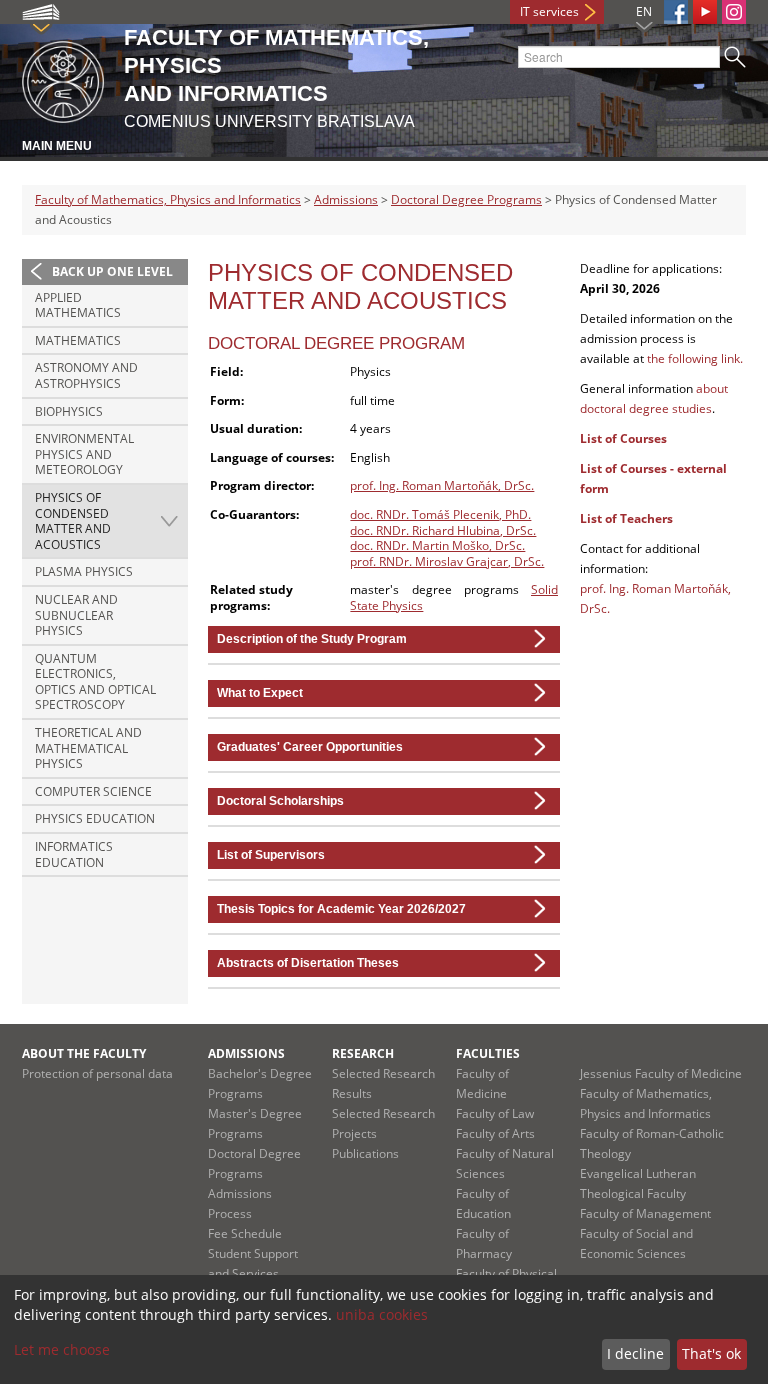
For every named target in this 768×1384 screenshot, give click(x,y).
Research (363, 1053)
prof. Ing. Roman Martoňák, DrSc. (442, 485)
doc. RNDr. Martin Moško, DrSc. (437, 545)
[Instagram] (734, 12)
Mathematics (78, 340)
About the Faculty (84, 1053)
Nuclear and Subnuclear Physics (76, 615)
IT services (549, 11)
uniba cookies (382, 1314)
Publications (365, 1153)
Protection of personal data (97, 1073)
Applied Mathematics (78, 305)
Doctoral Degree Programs (466, 199)
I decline (635, 1353)
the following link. (695, 358)
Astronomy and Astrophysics (86, 375)
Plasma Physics (84, 571)
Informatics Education (74, 854)
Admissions (346, 199)
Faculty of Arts (495, 1133)
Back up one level (112, 271)
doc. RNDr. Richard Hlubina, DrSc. (443, 530)
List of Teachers (626, 518)
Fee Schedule (245, 1233)
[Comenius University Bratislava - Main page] (63, 78)
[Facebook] (676, 12)
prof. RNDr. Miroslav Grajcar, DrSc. (447, 561)
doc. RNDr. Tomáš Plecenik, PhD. (440, 514)
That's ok (711, 1353)
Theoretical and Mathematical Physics (88, 748)
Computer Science (93, 791)
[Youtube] (705, 12)
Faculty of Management (645, 1213)
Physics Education (95, 818)
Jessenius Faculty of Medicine (661, 1073)
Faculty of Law (495, 1113)
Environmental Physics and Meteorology (84, 454)
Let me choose (62, 1349)
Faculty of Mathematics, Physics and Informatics (168, 199)
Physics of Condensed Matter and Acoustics (73, 521)
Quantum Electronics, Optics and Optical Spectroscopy (95, 682)
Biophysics (69, 411)
